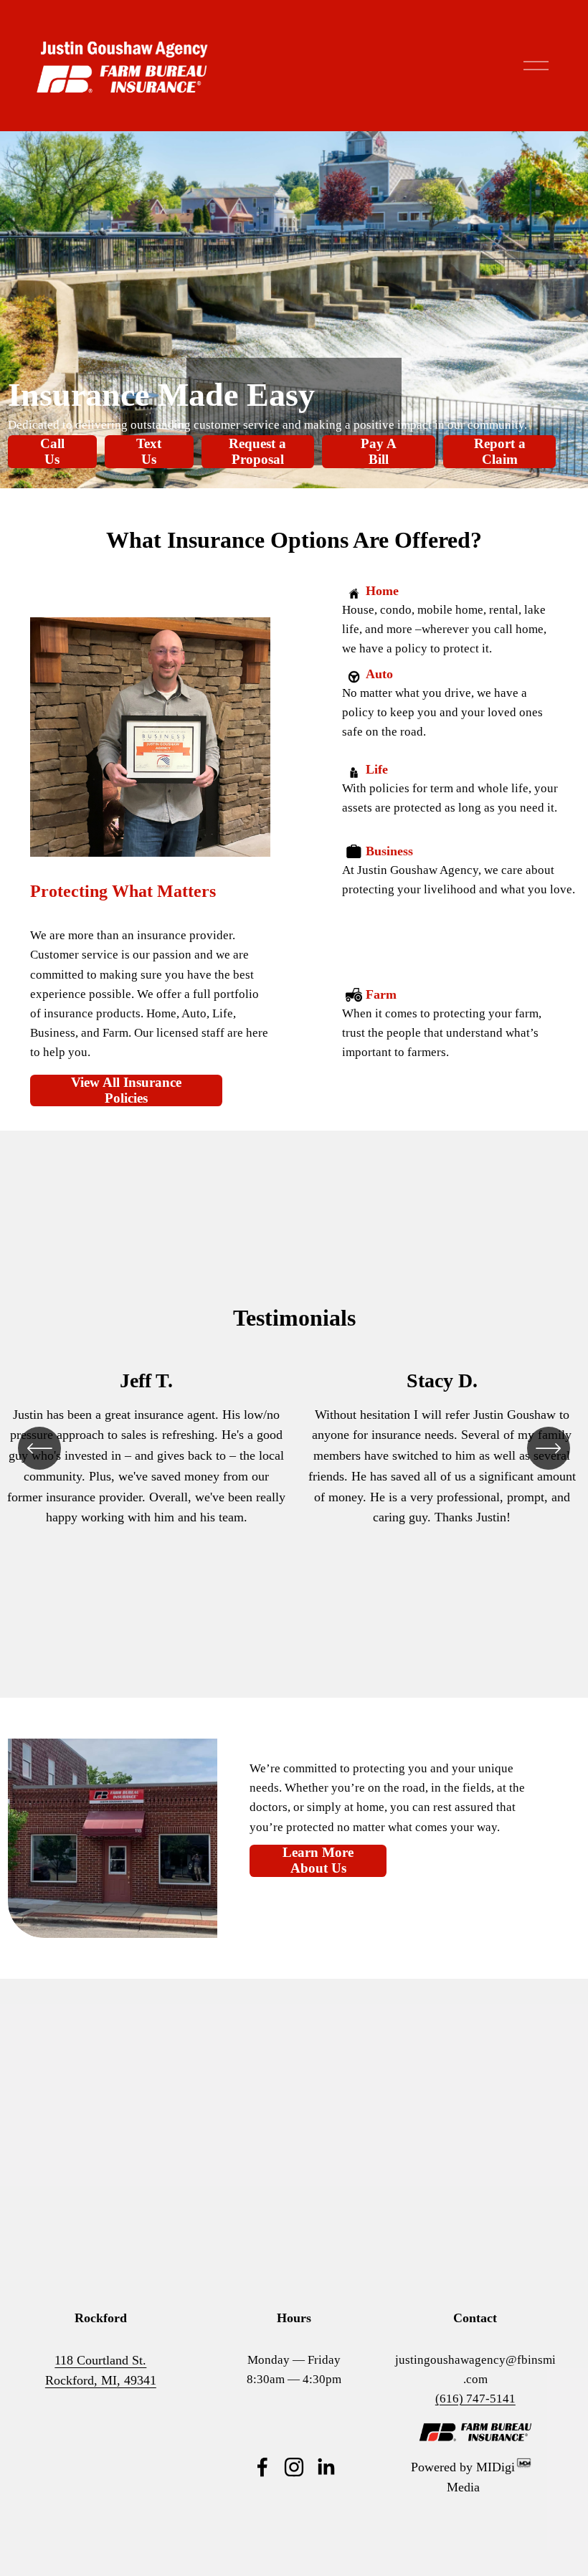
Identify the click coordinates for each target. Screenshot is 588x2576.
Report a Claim (500, 451)
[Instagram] (294, 2467)
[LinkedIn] (326, 2467)
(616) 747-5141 (475, 2399)
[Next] (549, 1448)
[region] (294, 1448)
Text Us (149, 451)
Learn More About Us (318, 1860)
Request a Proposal (257, 451)
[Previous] (39, 1448)
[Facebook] (262, 2467)
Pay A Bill (379, 451)
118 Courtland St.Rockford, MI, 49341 (101, 2371)
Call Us (52, 451)
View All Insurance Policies (126, 1090)
